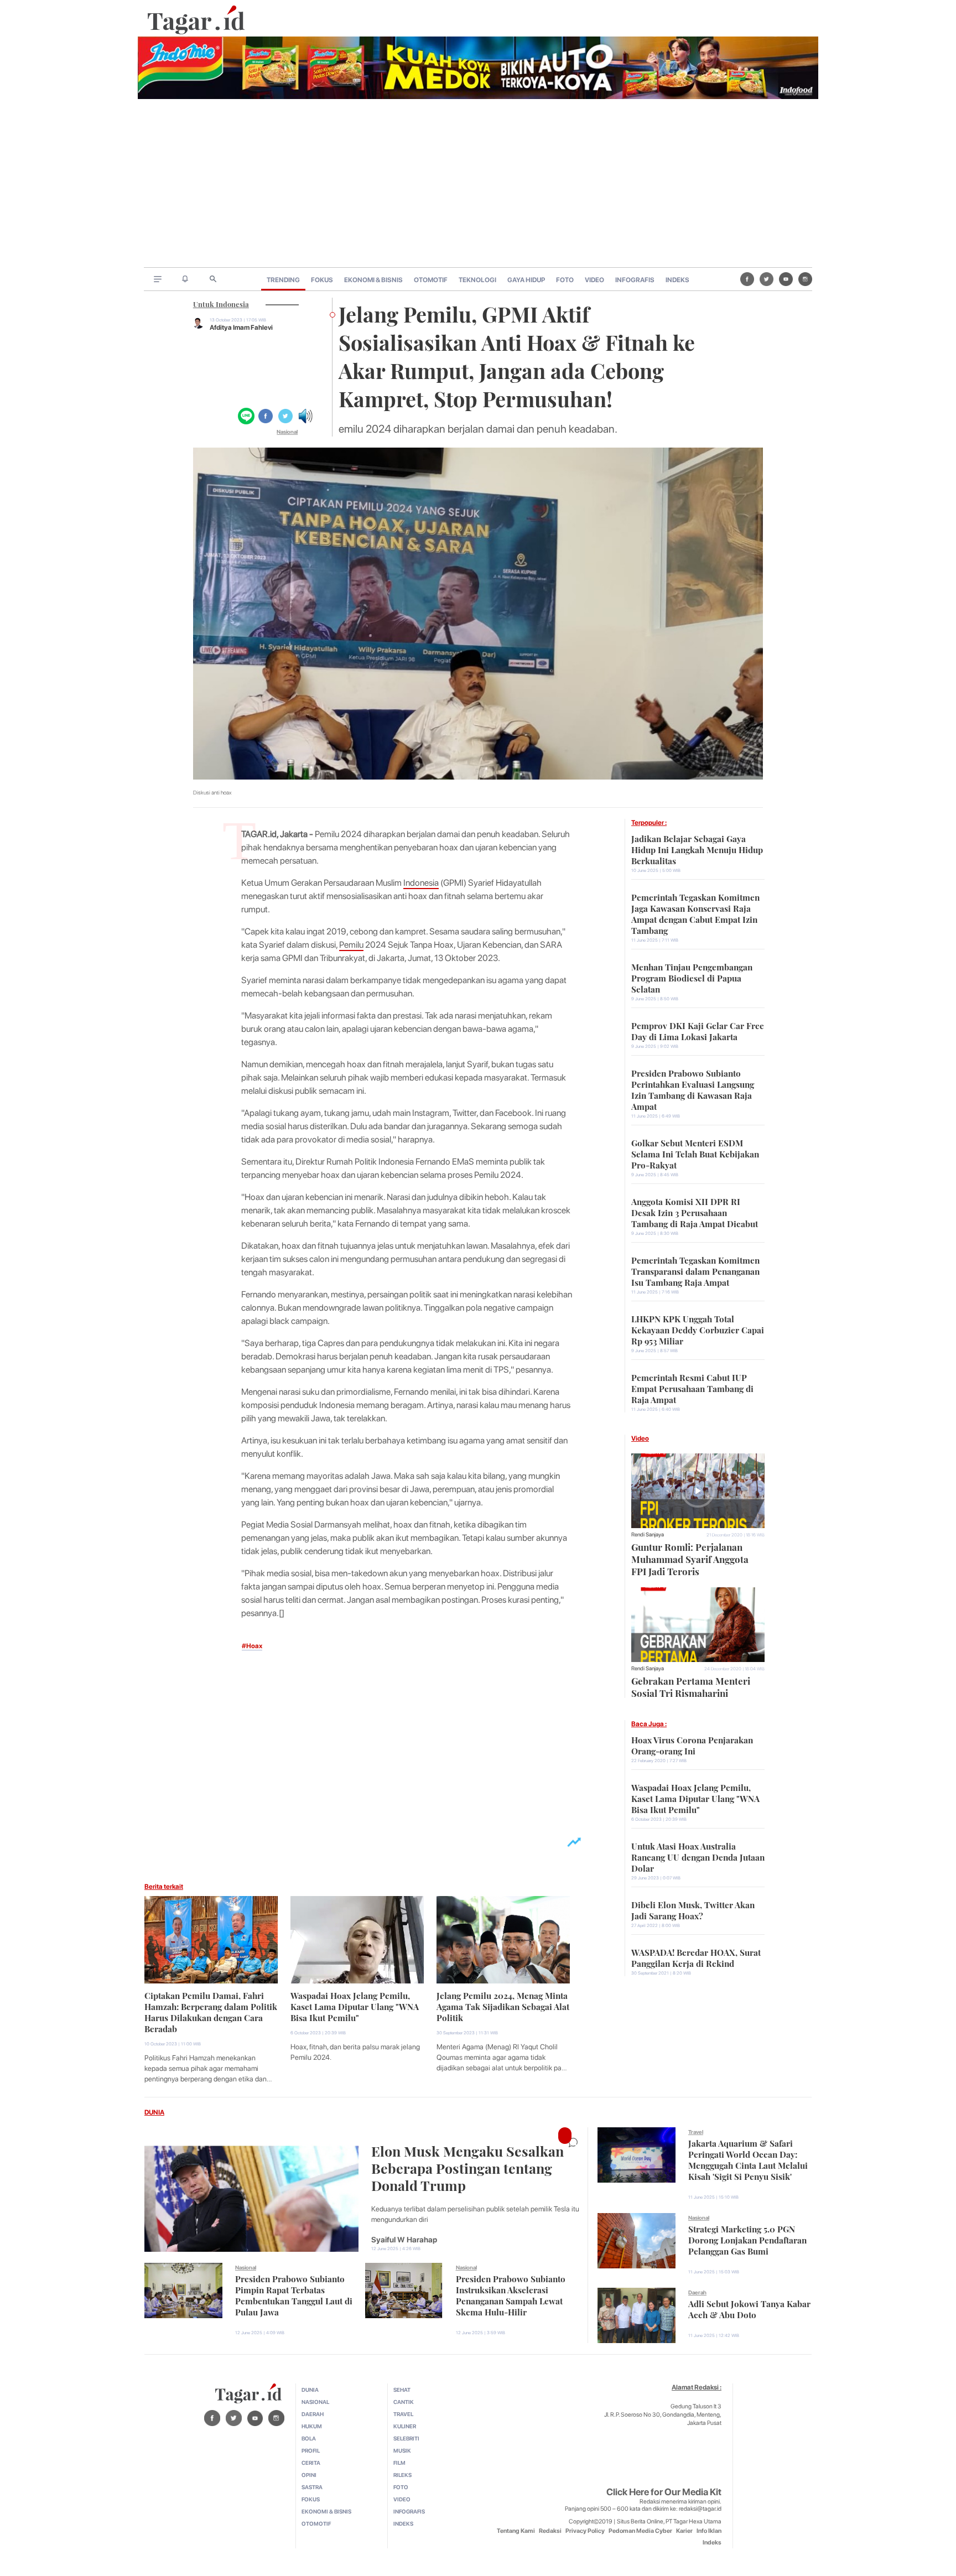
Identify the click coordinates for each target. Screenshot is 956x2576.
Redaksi (550, 2531)
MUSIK (402, 2450)
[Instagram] (805, 279)
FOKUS (322, 280)
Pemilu (351, 945)
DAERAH (313, 2414)
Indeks (712, 2543)
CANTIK (404, 2402)
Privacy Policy (585, 2531)
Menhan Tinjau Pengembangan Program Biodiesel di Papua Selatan (692, 977)
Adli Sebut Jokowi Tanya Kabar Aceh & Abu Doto (749, 2308)
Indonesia (421, 883)
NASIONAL (315, 2402)
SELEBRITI (406, 2438)
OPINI (309, 2475)
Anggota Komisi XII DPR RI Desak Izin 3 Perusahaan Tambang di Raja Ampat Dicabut (695, 1212)
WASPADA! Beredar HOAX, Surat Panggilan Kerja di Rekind (696, 1957)
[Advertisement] (478, 184)
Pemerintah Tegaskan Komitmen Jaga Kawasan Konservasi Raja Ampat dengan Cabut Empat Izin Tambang (695, 913)
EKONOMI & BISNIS (373, 280)
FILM (399, 2463)
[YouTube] (786, 279)
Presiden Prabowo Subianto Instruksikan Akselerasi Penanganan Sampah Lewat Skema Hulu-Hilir (511, 2294)
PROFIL (311, 2450)
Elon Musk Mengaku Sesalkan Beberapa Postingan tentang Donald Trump (467, 2167)
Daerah (697, 2292)
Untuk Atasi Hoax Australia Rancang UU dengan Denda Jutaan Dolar (698, 1856)
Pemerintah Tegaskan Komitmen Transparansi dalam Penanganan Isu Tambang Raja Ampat (695, 1270)
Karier (684, 2531)
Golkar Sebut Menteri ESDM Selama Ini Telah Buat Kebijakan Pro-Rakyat (695, 1153)
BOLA (309, 2438)
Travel (696, 2132)
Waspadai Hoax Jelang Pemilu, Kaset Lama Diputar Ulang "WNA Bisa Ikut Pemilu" (355, 2006)
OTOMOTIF (431, 280)
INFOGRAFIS (635, 280)
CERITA (311, 2463)
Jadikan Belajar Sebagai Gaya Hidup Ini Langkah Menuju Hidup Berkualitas (697, 849)
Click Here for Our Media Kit (664, 2492)
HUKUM (312, 2426)
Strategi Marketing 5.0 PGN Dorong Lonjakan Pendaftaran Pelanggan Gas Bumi (747, 2239)
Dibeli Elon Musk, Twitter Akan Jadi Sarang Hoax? (693, 1909)
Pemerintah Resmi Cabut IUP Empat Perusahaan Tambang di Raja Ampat (692, 1388)
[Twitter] (767, 279)
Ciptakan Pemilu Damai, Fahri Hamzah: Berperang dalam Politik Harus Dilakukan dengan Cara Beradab (211, 2011)
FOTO (565, 280)
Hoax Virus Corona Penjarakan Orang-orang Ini (692, 1744)
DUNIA (154, 2112)
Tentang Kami (516, 2531)
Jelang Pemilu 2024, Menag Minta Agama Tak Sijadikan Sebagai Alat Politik (503, 2006)
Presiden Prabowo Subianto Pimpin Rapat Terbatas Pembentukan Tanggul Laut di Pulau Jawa (294, 2294)
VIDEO (594, 280)
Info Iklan (709, 2531)
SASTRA (312, 2487)
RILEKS (402, 2475)
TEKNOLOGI (477, 280)
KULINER (405, 2426)
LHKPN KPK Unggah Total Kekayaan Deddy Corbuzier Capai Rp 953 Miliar (698, 1329)
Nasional (287, 432)
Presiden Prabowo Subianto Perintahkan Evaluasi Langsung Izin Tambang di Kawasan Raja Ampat (693, 1089)
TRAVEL (403, 2414)
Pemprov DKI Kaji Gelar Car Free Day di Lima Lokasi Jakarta (698, 1030)
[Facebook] (747, 279)
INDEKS (677, 280)
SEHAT (402, 2390)
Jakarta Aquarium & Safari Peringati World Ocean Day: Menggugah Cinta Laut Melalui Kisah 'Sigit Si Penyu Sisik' (748, 2159)
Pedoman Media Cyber (640, 2531)
